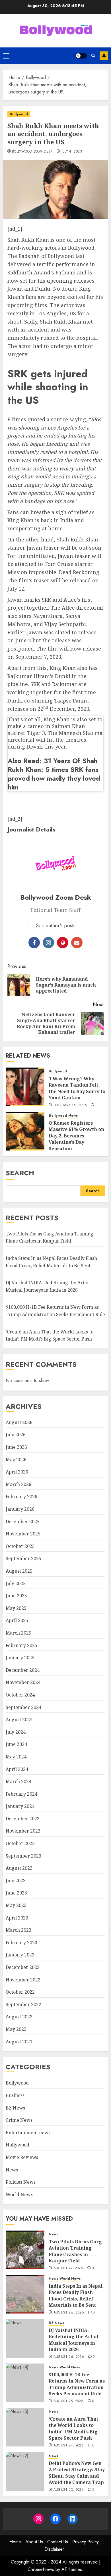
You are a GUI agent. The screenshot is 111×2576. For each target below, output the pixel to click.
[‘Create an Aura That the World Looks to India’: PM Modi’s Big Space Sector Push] (25, 2427)
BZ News (15, 2108)
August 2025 (19, 1571)
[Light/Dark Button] (81, 56)
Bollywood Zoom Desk (32, 152)
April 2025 (17, 1620)
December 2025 (23, 1522)
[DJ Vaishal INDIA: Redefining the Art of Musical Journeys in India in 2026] (25, 2339)
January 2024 (20, 1806)
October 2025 (20, 1546)
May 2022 (16, 2029)
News (73, 1116)
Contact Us (58, 2542)
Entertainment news (28, 2133)
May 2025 (16, 1608)
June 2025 (16, 1596)
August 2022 (19, 2017)
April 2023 (17, 1918)
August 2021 (19, 2042)
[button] (6, 56)
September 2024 (23, 1707)
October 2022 (20, 1992)
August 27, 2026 (68, 2268)
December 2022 (23, 1967)
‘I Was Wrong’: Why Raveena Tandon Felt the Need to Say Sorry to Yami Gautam (77, 1088)
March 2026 (18, 1484)
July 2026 (16, 1435)
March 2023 (18, 1930)
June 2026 (16, 1447)
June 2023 (16, 1893)
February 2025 (21, 1645)
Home (15, 2542)
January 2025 (20, 1658)
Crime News (19, 2120)
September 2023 (23, 1856)
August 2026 (19, 1422)
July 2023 (16, 1881)
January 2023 (20, 1955)
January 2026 (20, 1509)
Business (15, 2095)
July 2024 (16, 1732)
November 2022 (23, 1980)
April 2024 (17, 1769)
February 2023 (21, 1943)
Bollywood (19, 114)
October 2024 (20, 1695)
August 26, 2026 (69, 2313)
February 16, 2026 (70, 1105)
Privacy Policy (86, 2542)
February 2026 (21, 1497)
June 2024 (16, 1744)
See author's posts (56, 926)
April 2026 (17, 1472)
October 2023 (20, 1843)
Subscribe (104, 56)
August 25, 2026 (68, 2401)
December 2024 (23, 1670)
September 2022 (23, 2004)
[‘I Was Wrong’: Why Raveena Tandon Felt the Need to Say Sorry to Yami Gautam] (25, 1087)
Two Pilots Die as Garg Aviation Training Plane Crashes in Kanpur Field (50, 1237)
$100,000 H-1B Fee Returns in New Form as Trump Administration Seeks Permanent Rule (77, 2384)
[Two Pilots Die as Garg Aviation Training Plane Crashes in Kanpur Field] (25, 2250)
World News (19, 2194)
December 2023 (23, 1819)
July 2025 (16, 1583)
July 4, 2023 (72, 152)
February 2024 (21, 1794)
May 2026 (16, 1460)
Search (20, 1173)
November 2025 (23, 1534)
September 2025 (23, 1558)
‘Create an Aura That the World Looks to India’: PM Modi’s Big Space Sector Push (73, 2428)
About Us (34, 2542)
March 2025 (18, 1633)
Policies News (21, 2182)
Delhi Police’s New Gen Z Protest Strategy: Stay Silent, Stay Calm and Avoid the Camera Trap (77, 2473)
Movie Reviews (22, 2157)
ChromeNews (41, 2569)
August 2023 (19, 1868)
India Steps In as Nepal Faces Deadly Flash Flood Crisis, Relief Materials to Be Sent (76, 2295)
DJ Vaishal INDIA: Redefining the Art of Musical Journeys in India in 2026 (74, 2340)
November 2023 (23, 1831)
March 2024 (18, 1781)
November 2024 (23, 1682)
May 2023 (16, 1905)
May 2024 (16, 1757)
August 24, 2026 (69, 2446)
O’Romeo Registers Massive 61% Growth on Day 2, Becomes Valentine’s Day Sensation (76, 1136)
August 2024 (19, 1720)
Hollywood (18, 2145)
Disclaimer (54, 2549)
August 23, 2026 (69, 2490)
